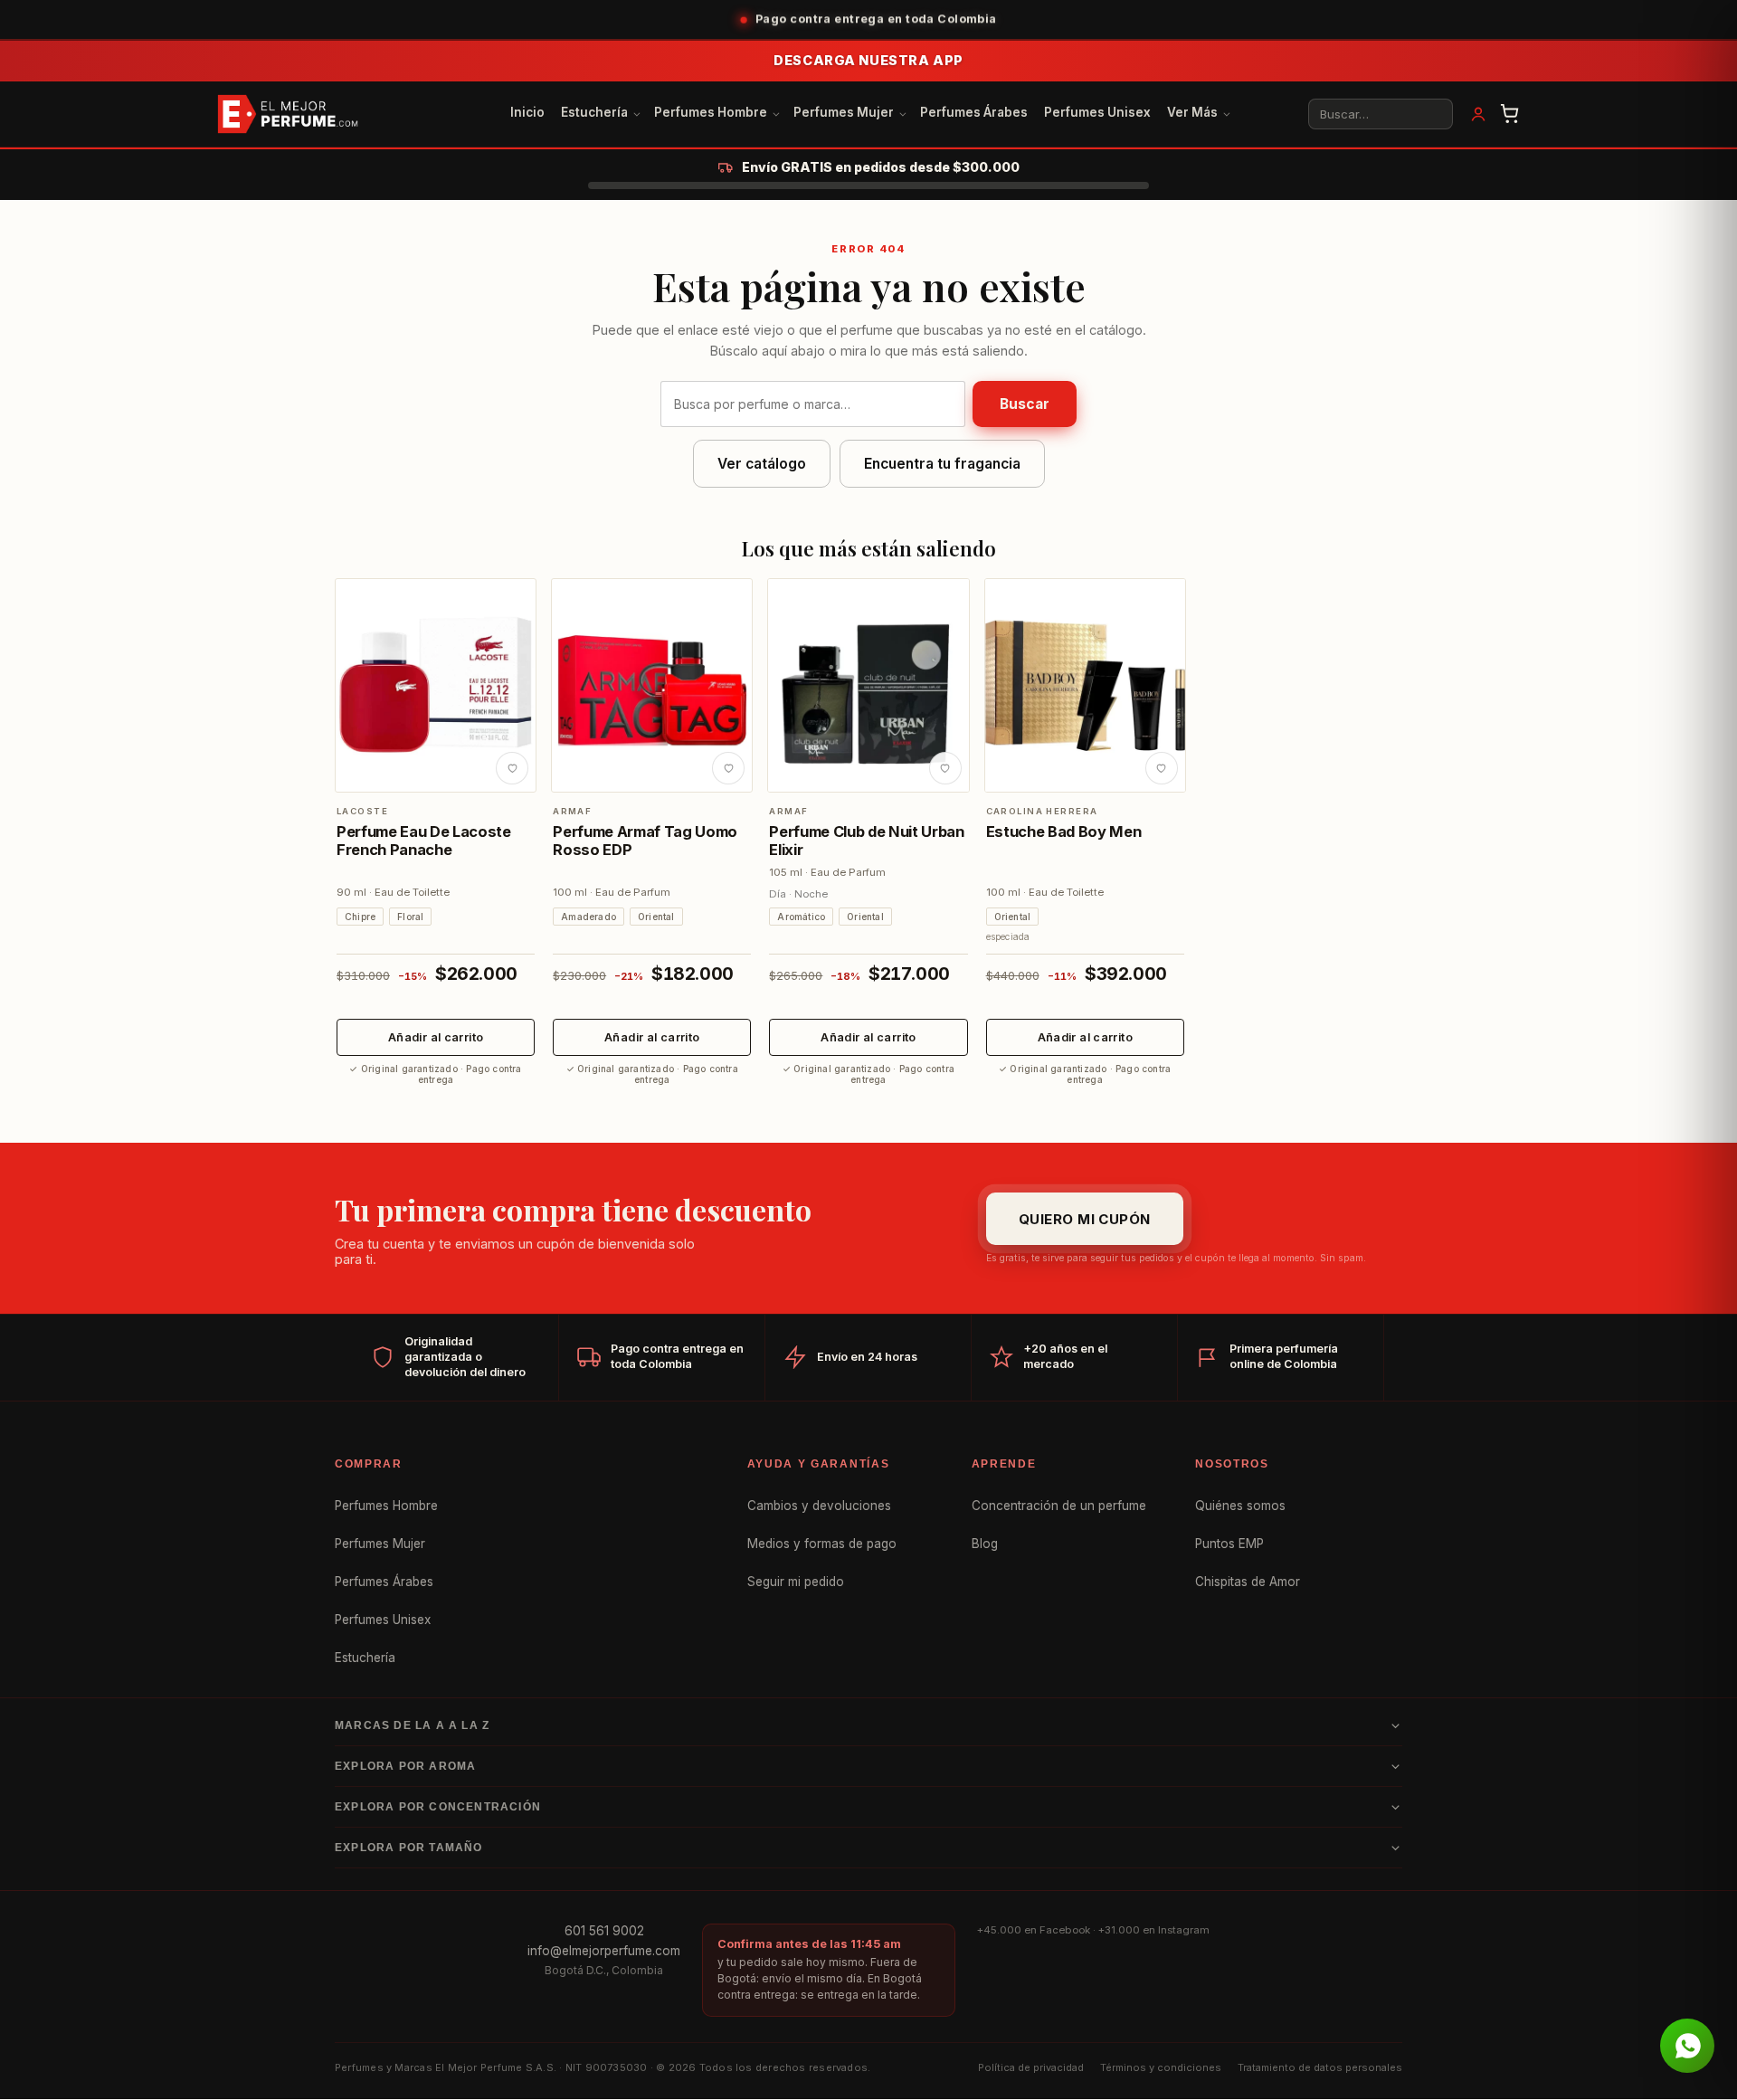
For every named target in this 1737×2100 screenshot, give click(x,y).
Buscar (1025, 404)
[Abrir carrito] (1510, 114)
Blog (985, 1544)
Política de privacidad (1031, 2067)
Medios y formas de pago (822, 1544)
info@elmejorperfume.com (604, 1951)
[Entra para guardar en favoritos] (512, 768)
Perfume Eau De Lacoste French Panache (424, 841)
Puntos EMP (1229, 1544)
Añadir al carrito (436, 1037)
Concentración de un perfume (1059, 1506)
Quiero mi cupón (1085, 1218)
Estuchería (594, 112)
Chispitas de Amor (1248, 1582)
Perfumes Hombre (711, 112)
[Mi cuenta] (1478, 114)
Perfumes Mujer (844, 112)
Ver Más (1192, 112)
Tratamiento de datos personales (1320, 2067)
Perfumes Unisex (1097, 112)
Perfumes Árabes (974, 112)
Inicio (527, 112)
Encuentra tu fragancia (942, 464)
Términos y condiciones (1161, 2067)
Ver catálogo (762, 464)
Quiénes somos (1240, 1506)
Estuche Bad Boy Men (1064, 831)
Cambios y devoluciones (819, 1506)
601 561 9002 (604, 1931)
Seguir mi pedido (796, 1582)
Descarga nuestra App (868, 60)
